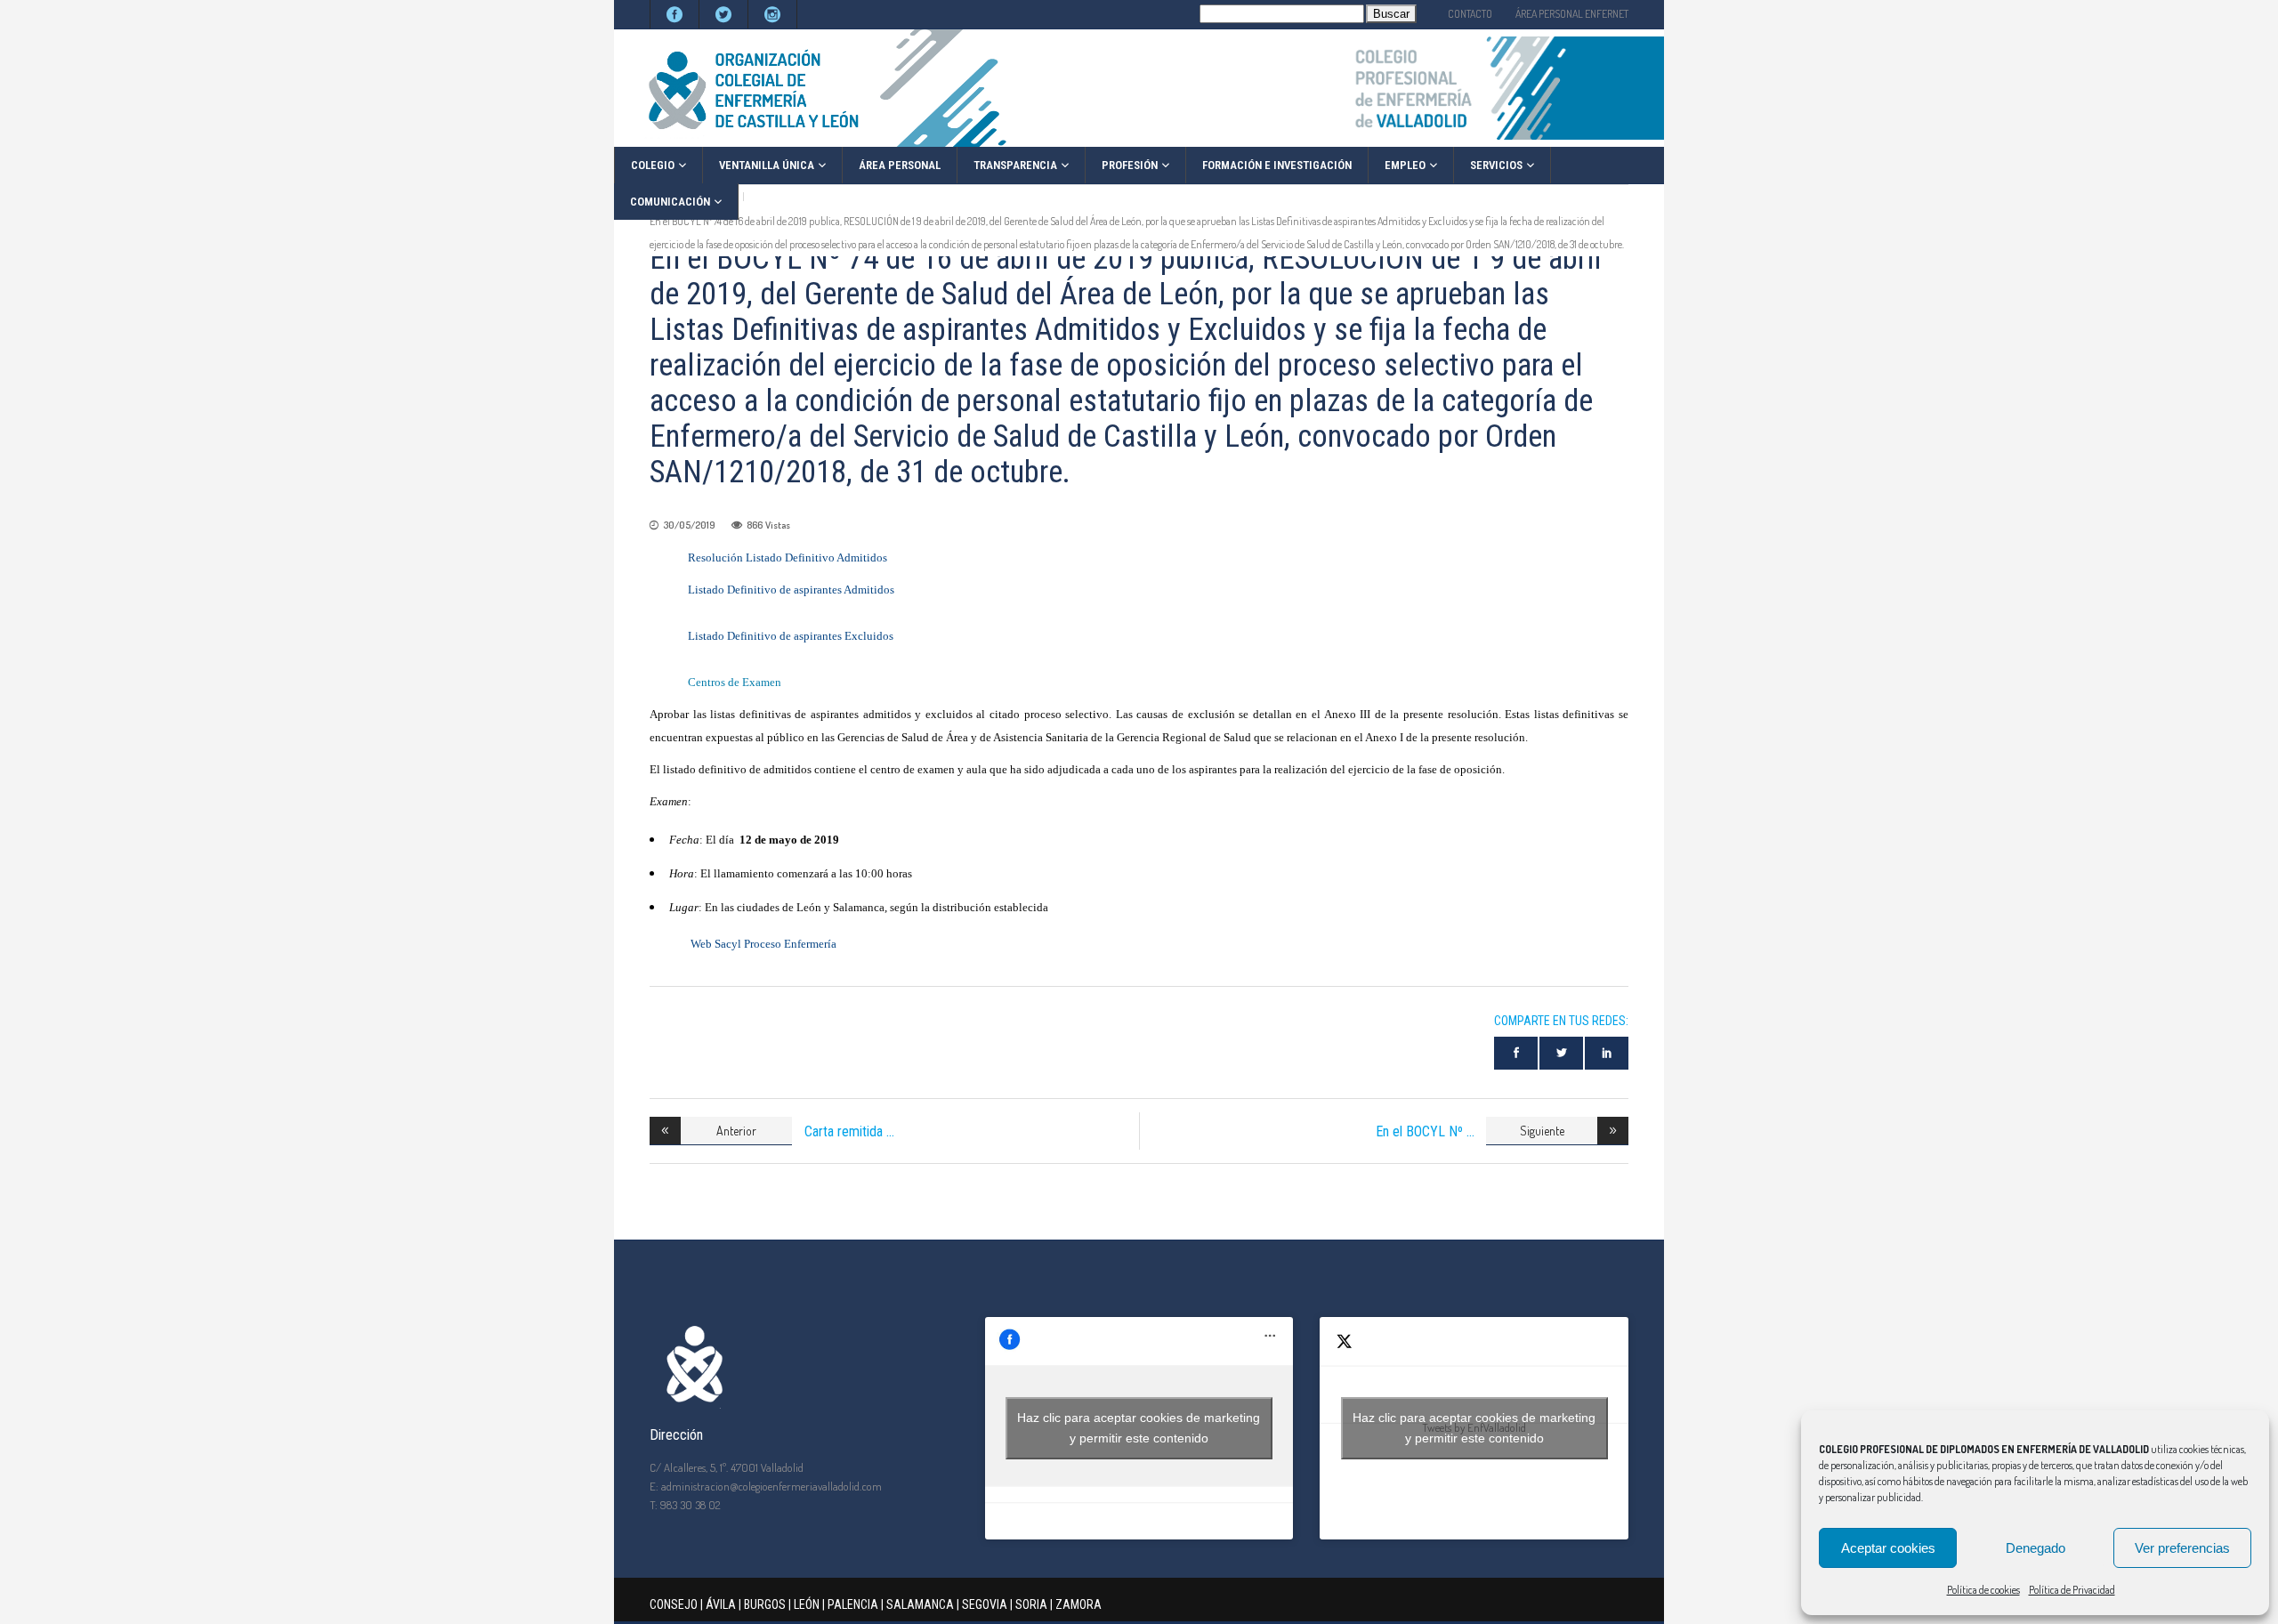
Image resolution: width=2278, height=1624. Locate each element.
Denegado (2036, 1548)
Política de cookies (1983, 1590)
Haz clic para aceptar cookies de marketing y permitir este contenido (1139, 1428)
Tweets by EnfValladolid (1474, 1428)
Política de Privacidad (2072, 1590)
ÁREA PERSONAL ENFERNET (1572, 14)
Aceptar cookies (1888, 1548)
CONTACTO (1470, 14)
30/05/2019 (689, 525)
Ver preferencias (2182, 1548)
